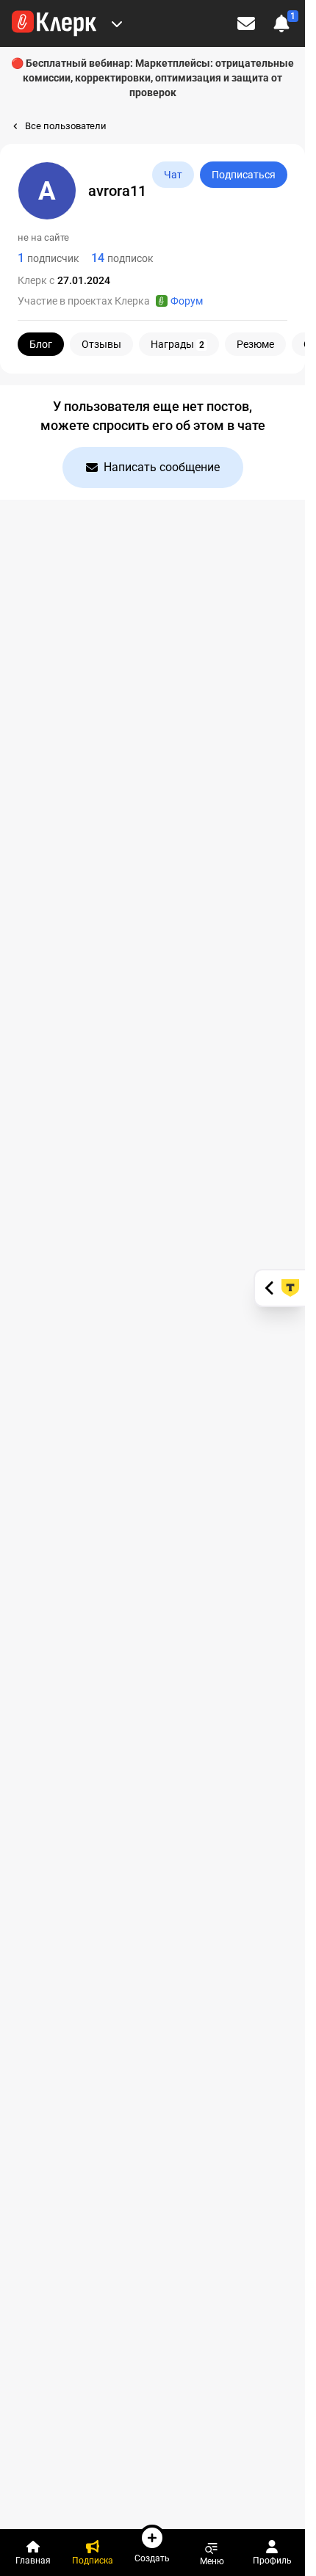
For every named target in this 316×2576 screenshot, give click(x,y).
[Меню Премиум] (117, 23)
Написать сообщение (162, 467)
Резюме (255, 344)
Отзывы (101, 344)
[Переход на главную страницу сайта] (54, 23)
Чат (173, 175)
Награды (177, 344)
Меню (212, 2561)
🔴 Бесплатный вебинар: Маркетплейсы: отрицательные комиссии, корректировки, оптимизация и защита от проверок (152, 78)
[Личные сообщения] (246, 23)
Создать (152, 2558)
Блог (41, 344)
